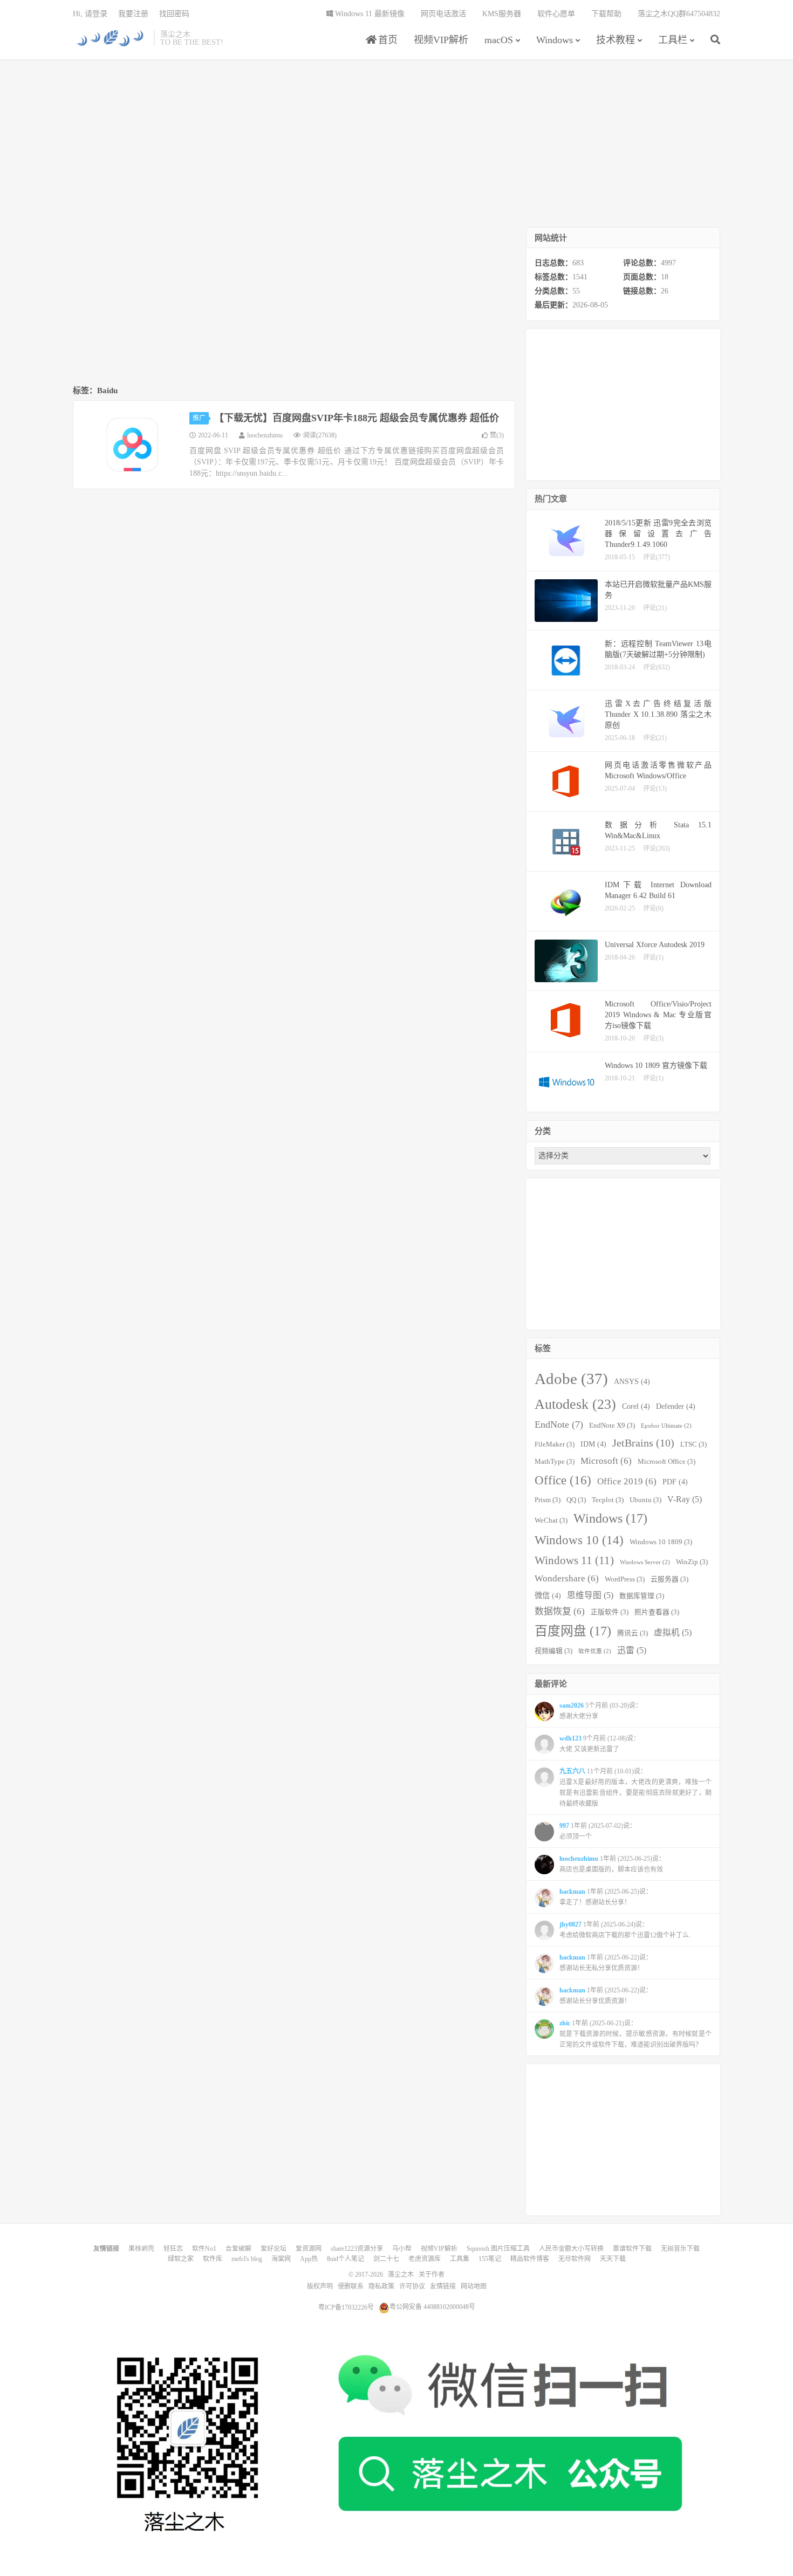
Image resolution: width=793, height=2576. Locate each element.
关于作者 (432, 2274)
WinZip (692, 1562)
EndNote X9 (612, 1426)
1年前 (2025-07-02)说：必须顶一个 (598, 1831)
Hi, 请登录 (90, 14)
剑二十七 (386, 2259)
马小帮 (402, 2249)
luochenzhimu (265, 435)
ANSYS (632, 1381)
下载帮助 (606, 14)
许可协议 (412, 2286)
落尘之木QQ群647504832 (679, 14)
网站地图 (474, 2286)
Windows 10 (579, 1540)
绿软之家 (181, 2259)
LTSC (693, 1444)
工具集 (460, 2259)
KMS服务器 (502, 14)
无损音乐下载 (680, 2249)
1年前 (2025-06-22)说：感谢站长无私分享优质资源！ (606, 1963)
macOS (499, 40)
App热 (309, 2259)
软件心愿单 (556, 14)
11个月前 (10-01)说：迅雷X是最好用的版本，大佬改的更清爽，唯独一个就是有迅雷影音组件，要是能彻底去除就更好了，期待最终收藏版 (635, 1787)
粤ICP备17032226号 (346, 2307)
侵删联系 (351, 2286)
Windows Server (645, 1562)
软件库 (213, 2259)
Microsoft (606, 1461)
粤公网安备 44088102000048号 (432, 2307)
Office (563, 1480)
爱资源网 (309, 2249)
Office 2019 (627, 1481)
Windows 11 (574, 1560)
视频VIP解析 (441, 40)
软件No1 (204, 2249)
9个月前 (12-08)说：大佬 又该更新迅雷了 (600, 1744)
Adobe (571, 1379)
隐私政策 (381, 2286)
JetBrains (643, 1443)
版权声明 (320, 2286)
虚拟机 (673, 1632)
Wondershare (567, 1578)
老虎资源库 (425, 2259)
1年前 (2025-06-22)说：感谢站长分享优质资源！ (606, 1996)
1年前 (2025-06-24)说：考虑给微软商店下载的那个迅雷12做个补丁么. (625, 1930)
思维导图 (590, 1595)
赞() (497, 435)
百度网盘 (573, 1631)
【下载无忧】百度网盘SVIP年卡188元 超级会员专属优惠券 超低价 (357, 418)
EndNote (559, 1424)
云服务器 (669, 1579)
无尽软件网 (575, 2259)
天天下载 (613, 2259)
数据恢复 (560, 1611)
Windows (555, 40)
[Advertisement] (396, 143)
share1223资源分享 (357, 2249)
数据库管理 (642, 1596)
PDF (675, 1482)
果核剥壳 (141, 2249)
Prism (548, 1500)
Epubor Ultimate (666, 1426)
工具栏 (673, 40)
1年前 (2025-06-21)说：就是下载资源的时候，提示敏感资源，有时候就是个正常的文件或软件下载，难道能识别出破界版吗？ (635, 2034)
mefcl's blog (247, 2259)
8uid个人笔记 (346, 2259)
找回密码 (174, 14)
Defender (676, 1406)
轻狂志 (173, 2249)
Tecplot (608, 1500)
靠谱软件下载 (632, 2249)
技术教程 (616, 40)
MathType (555, 1462)
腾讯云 (633, 1633)
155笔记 (490, 2259)
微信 (548, 1595)
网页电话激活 (443, 14)
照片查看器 (657, 1612)
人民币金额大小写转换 (571, 2249)
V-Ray (685, 1499)
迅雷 (632, 1650)
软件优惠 (595, 1651)
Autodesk (575, 1404)
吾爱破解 (238, 2249)
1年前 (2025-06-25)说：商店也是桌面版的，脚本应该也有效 (612, 1864)
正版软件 (610, 1612)
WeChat (551, 1520)
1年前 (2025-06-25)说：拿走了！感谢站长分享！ (606, 1897)
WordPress (625, 1579)
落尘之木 (111, 38)
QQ (576, 1500)
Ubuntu (645, 1500)
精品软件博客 (530, 2259)
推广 (199, 418)
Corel (636, 1406)
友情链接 (443, 2286)
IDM (593, 1444)
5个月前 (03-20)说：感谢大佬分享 (601, 1711)
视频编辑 (553, 1651)
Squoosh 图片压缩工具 (498, 2249)
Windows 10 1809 (661, 1542)
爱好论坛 (274, 2249)
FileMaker (555, 1444)
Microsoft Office (666, 1462)
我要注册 (133, 14)
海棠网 (281, 2259)
